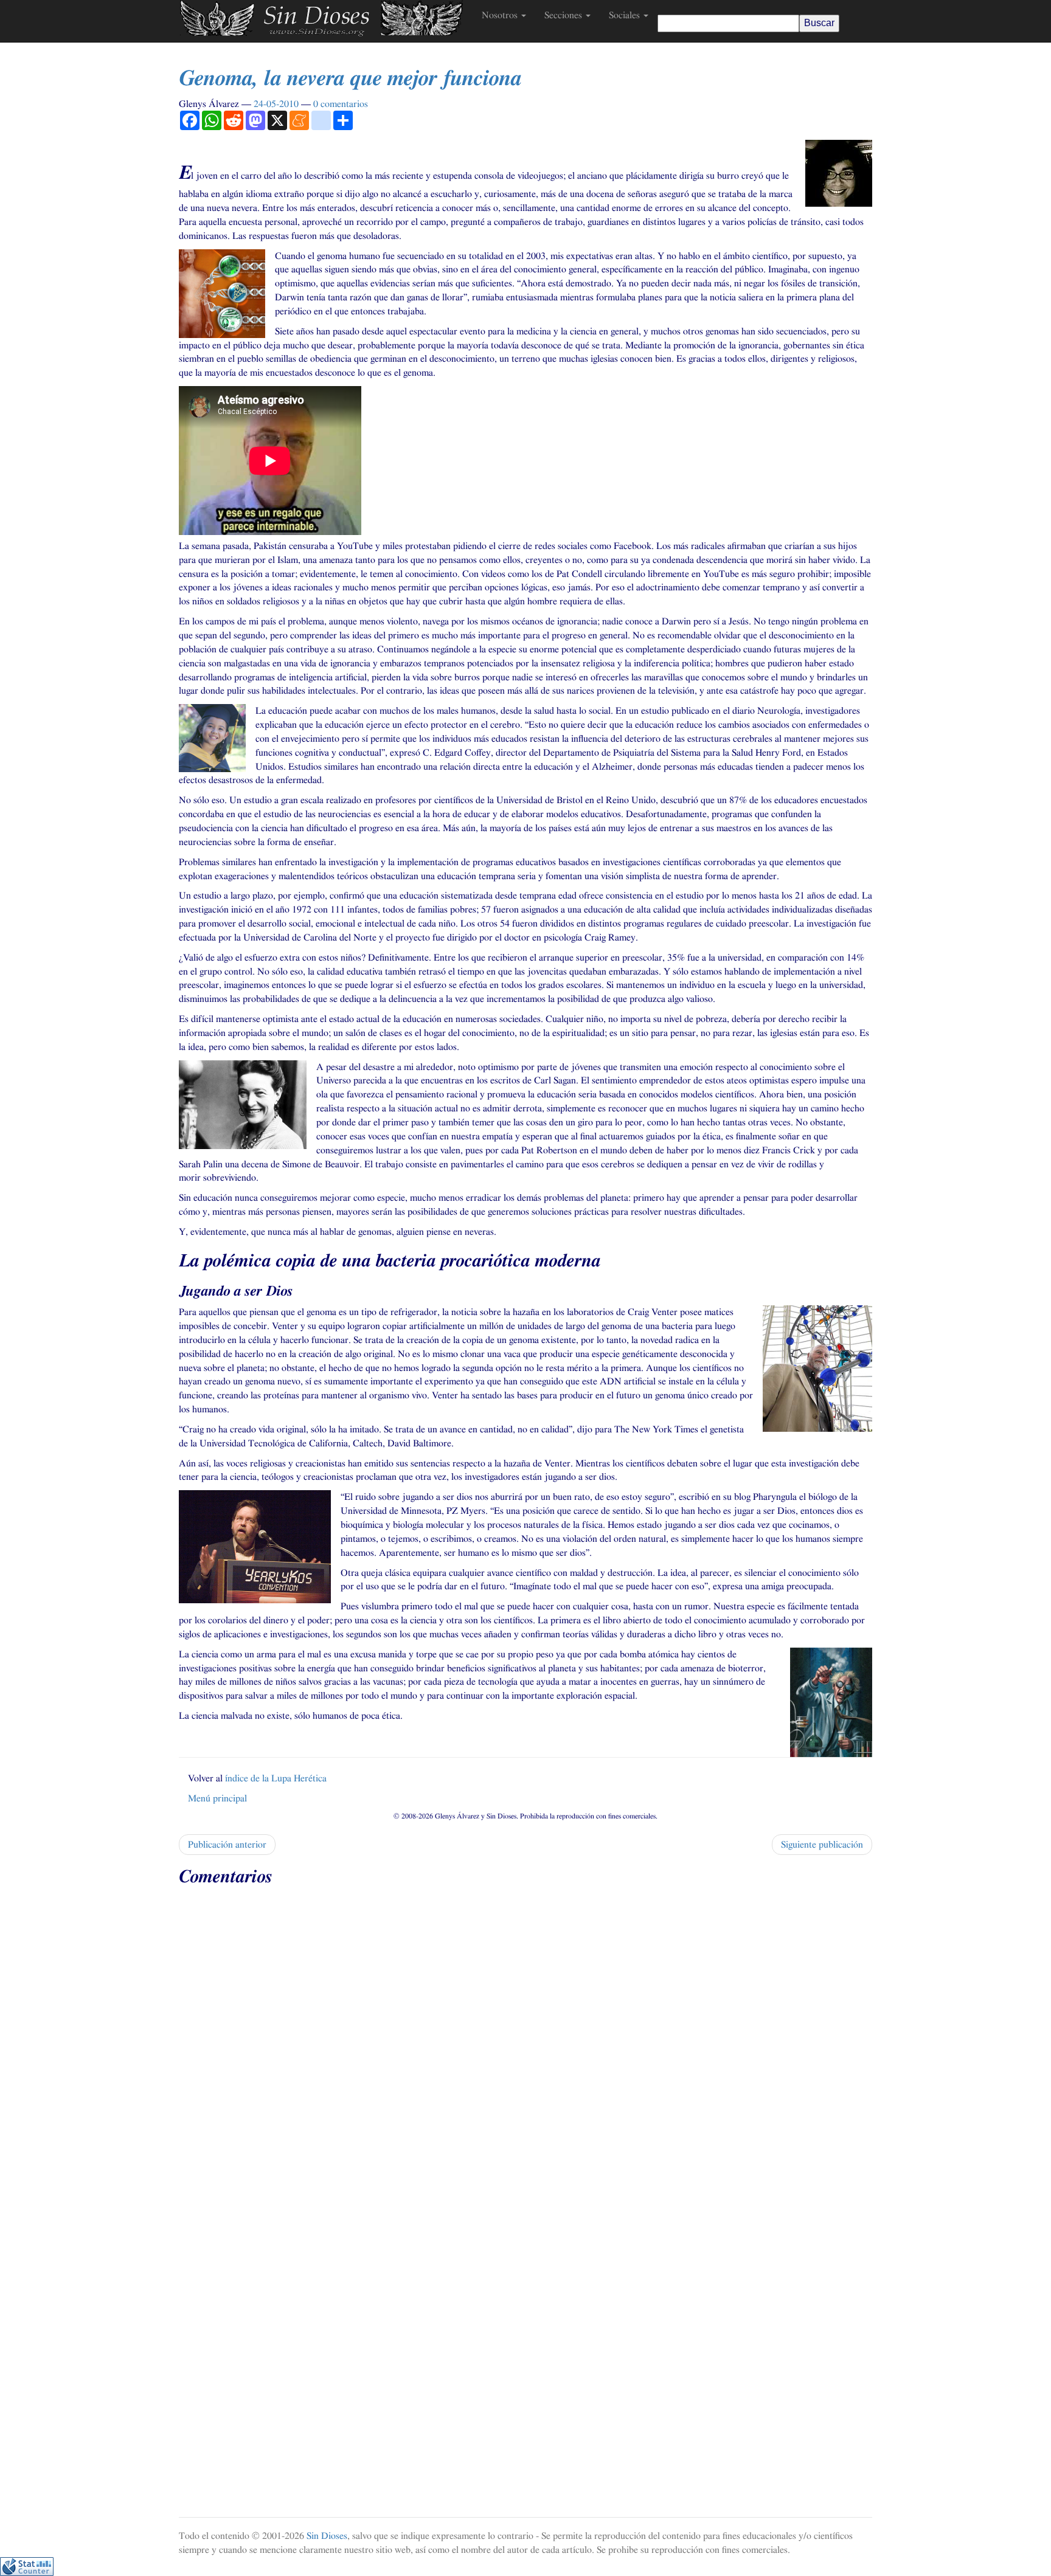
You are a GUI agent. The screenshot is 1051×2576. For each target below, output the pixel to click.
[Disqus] (525, 2045)
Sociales (626, 15)
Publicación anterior (227, 1845)
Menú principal (217, 1798)
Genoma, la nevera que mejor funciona (350, 78)
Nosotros (501, 15)
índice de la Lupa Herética (276, 1778)
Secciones (564, 15)
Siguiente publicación (822, 1845)
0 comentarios (341, 104)
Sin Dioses (327, 2536)
